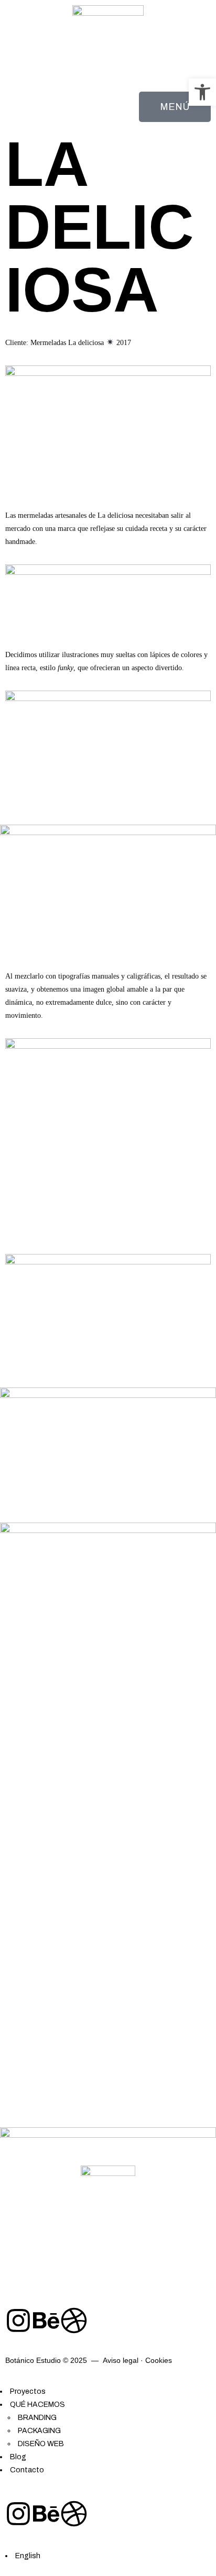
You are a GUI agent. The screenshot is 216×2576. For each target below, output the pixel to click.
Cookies (159, 2360)
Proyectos (28, 2391)
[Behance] (46, 2320)
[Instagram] (18, 2320)
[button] (202, 92)
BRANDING (37, 2418)
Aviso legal (121, 2360)
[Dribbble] (74, 2320)
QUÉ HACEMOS (37, 2405)
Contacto (27, 2470)
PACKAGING (39, 2431)
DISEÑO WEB (41, 2444)
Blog (18, 2457)
